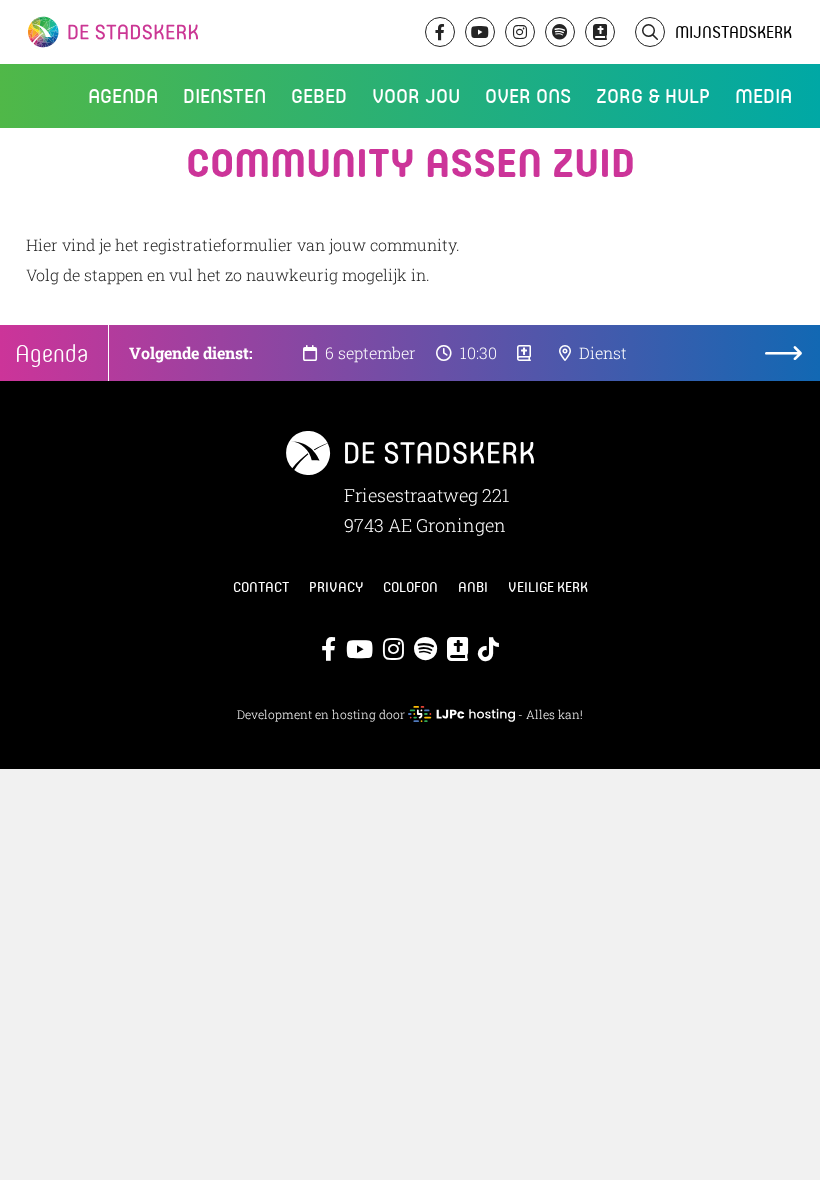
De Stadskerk (195, 32)
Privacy (336, 587)
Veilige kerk (548, 587)
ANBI (473, 587)
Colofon (410, 587)
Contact (261, 587)
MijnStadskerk (733, 31)
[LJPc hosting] (461, 714)
